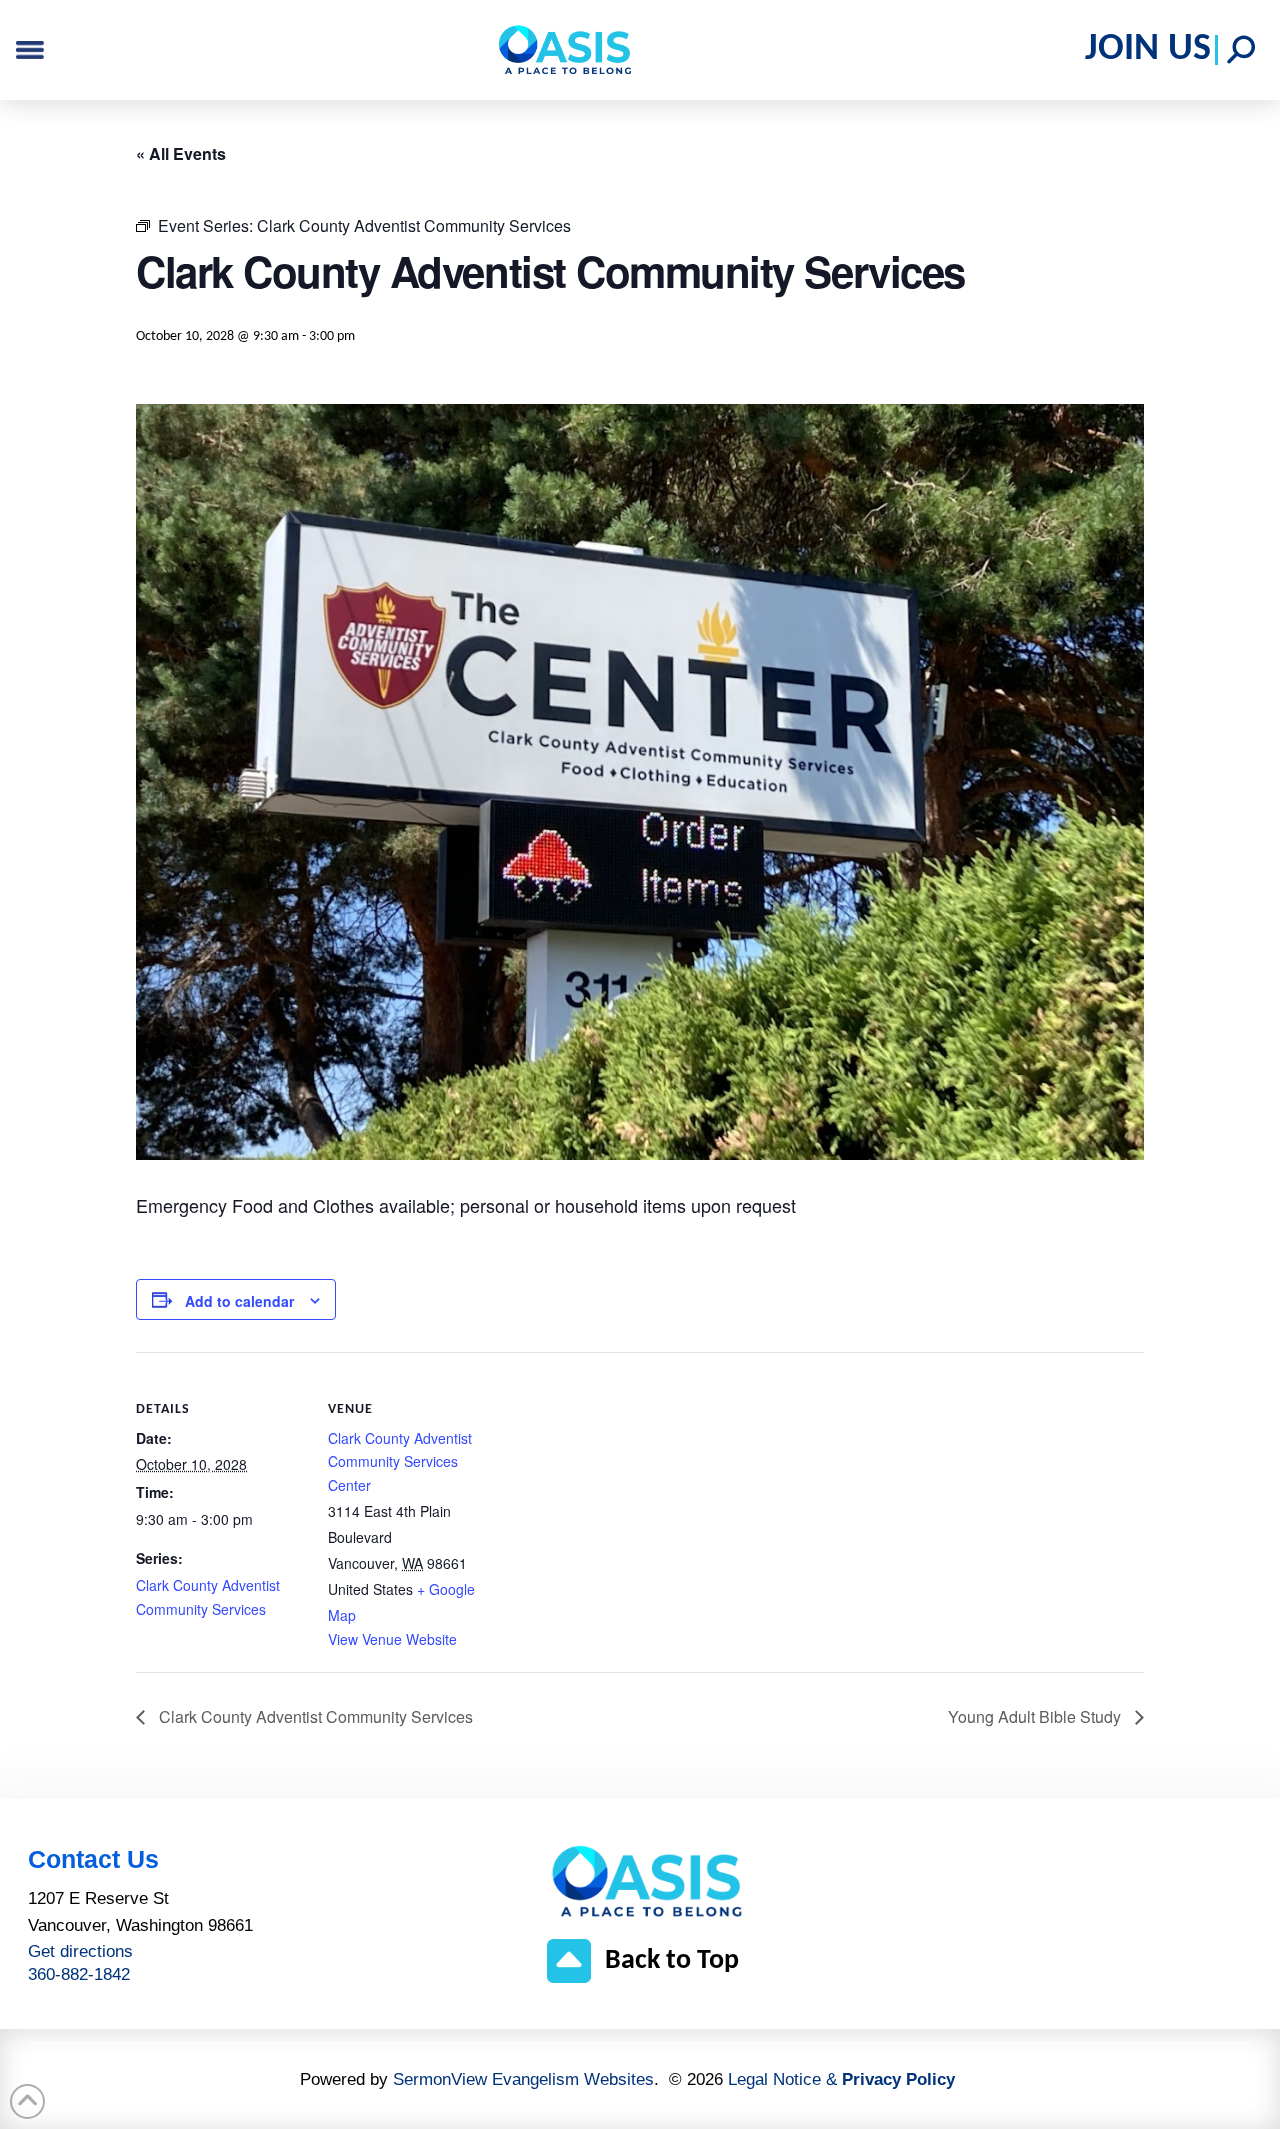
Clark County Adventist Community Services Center (400, 1462)
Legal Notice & (841, 2079)
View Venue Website (392, 1639)
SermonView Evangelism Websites (523, 2079)
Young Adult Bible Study (1036, 1716)
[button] (1241, 50)
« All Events (181, 153)
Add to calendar (239, 1301)
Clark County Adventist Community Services (314, 1716)
